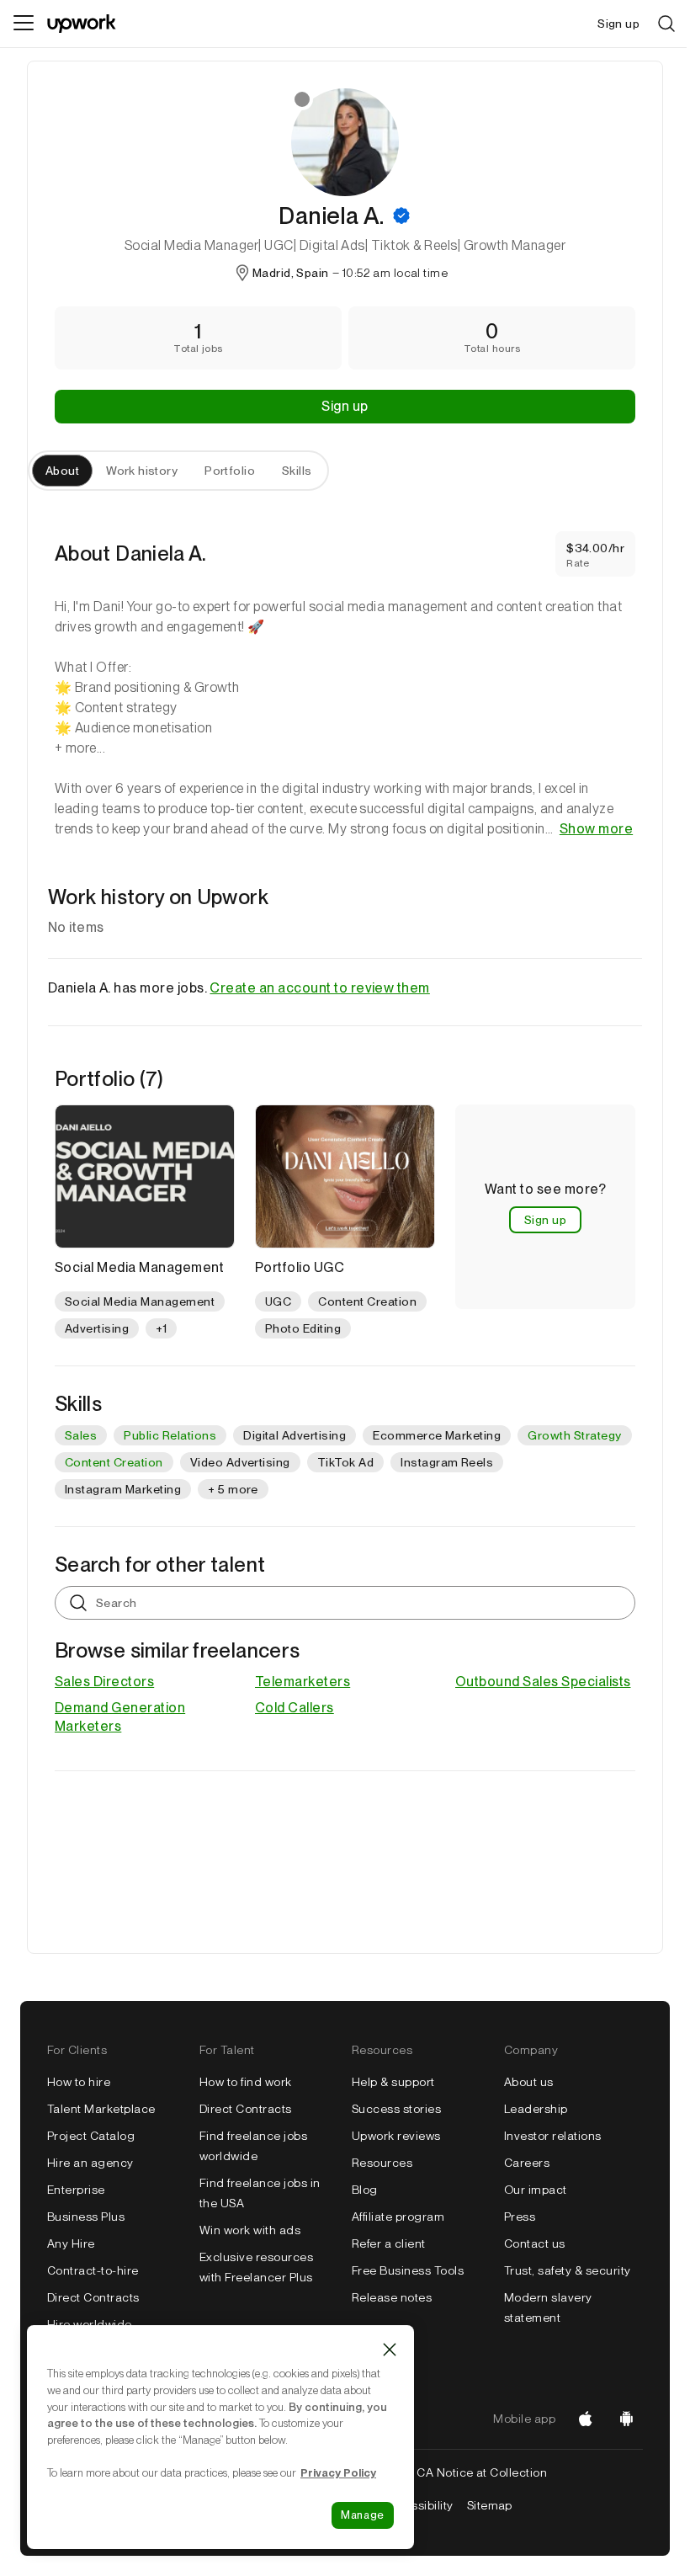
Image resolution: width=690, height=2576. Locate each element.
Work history (142, 471)
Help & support (393, 2082)
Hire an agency (90, 2163)
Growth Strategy (574, 1435)
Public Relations (170, 1435)
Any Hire (71, 2243)
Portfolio (230, 471)
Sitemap (490, 2505)
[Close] (390, 2350)
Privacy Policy (338, 2472)
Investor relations (553, 2136)
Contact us (535, 2243)
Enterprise (76, 2190)
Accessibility (417, 2505)
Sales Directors (104, 1682)
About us (529, 2082)
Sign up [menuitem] (618, 24)
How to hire (79, 2082)
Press (520, 2217)
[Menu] (24, 24)
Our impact (536, 2190)
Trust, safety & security (568, 2270)
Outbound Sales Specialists (543, 1682)
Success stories (396, 2109)
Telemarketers (303, 1682)
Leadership (536, 2109)
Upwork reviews (396, 2136)
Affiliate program (398, 2217)
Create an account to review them (319, 988)
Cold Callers (295, 1708)
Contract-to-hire (93, 2270)
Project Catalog (91, 2136)
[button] (401, 216)
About (62, 471)
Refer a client (389, 2243)
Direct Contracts (93, 2297)
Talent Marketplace (101, 2109)
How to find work (246, 2082)
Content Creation (114, 1462)
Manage (363, 2515)
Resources (382, 2163)
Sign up (345, 406)
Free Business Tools (408, 2270)
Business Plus (86, 2217)
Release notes (392, 2297)
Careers (527, 2163)
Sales (81, 1435)
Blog (365, 2190)
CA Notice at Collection (482, 2472)
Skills (297, 471)
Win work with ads (250, 2230)
